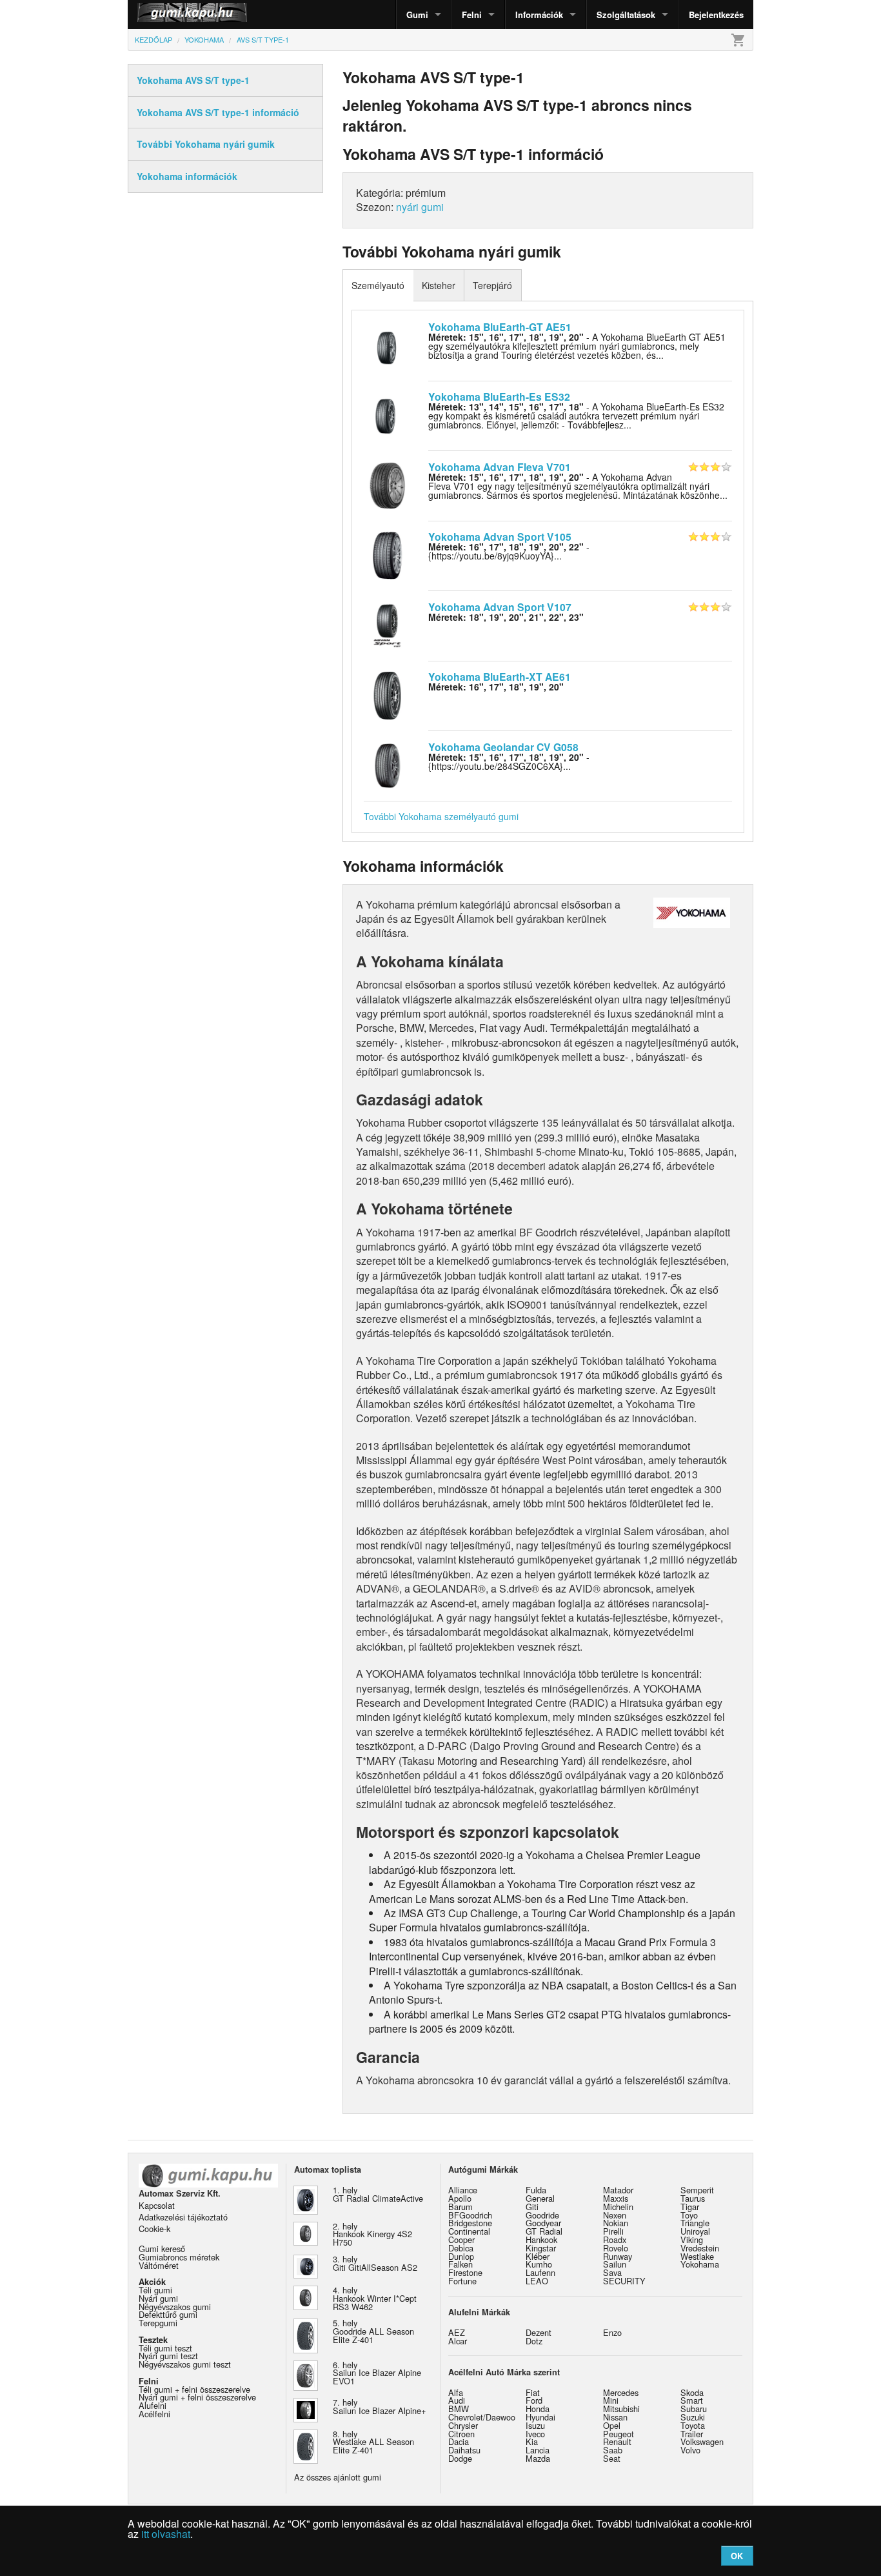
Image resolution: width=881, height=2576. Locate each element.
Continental (469, 2231)
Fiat (533, 2392)
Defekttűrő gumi (168, 2314)
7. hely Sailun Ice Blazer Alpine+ (379, 2406)
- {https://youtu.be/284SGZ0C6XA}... (509, 761)
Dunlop (461, 2256)
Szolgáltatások (626, 15)
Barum (460, 2207)
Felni (472, 15)
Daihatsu (464, 2450)
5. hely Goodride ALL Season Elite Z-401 (373, 2331)
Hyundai (540, 2417)
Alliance (463, 2190)
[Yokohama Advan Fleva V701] (387, 484)
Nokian (616, 2223)
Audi (457, 2400)
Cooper (461, 2239)
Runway (618, 2256)
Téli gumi (155, 2290)
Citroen (461, 2434)
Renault (617, 2441)
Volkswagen (702, 2441)
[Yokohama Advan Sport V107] (387, 624)
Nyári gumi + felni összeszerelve (197, 2397)
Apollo (460, 2198)
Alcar (458, 2341)
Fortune (462, 2281)
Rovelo (616, 2248)
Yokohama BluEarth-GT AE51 (500, 327)
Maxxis (616, 2198)
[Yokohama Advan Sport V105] (387, 554)
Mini (611, 2400)
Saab (613, 2450)
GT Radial (544, 2231)
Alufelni (153, 2405)
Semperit (697, 2190)
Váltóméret (159, 2265)
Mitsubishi (621, 2409)
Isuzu (535, 2425)
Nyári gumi (158, 2298)
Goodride (542, 2215)
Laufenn (540, 2272)
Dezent (539, 2332)
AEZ (457, 2332)
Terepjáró (492, 285)
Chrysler (463, 2425)
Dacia (459, 2441)
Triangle (695, 2223)
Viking (692, 2239)
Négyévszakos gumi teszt (185, 2364)
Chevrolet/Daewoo (482, 2417)
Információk (539, 15)
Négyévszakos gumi (175, 2307)
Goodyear (543, 2223)
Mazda (538, 2458)
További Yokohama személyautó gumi (441, 816)
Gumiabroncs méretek (179, 2257)
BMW (459, 2409)
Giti (532, 2207)
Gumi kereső (162, 2249)
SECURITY (624, 2281)
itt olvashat (166, 2534)
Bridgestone (470, 2223)
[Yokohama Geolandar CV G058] (387, 764)
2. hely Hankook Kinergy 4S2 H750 (372, 2234)
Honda (538, 2409)
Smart (692, 2400)
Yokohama (700, 2264)
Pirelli (613, 2231)
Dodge (460, 2458)
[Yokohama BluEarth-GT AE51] (387, 344)
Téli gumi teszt (165, 2348)
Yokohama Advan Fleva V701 (500, 467)
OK (737, 2556)
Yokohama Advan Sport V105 (500, 537)
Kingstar (541, 2248)
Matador (618, 2190)
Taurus (693, 2198)
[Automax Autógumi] (160, 15)
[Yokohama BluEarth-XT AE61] (387, 694)
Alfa (456, 2392)
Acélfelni (154, 2414)
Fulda (536, 2190)
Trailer (692, 2434)
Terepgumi (158, 2323)
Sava (612, 2272)
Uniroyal (695, 2231)
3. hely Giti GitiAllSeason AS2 (375, 2263)
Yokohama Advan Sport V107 (500, 607)
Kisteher (439, 285)
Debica (461, 2248)
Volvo (690, 2450)
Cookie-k (154, 2229)
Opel (612, 2425)
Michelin (618, 2207)
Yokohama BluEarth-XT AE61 (500, 677)
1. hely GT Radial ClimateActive (378, 2194)
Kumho (539, 2264)
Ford (534, 2400)
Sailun (615, 2264)
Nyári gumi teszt (168, 2356)
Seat (612, 2458)
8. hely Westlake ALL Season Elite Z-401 (373, 2442)
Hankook (541, 2239)
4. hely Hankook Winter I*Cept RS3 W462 (375, 2298)
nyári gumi (420, 207)
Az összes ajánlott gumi (338, 2477)
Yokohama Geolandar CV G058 (503, 747)
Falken (460, 2264)
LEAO (537, 2281)
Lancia (538, 2450)
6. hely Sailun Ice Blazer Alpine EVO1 (377, 2373)
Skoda (692, 2392)
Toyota (693, 2425)
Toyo (689, 2215)
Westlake (697, 2256)
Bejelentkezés (716, 15)
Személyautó (378, 285)
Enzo (612, 2332)
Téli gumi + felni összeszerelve (194, 2389)
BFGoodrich (470, 2215)
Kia (532, 2441)
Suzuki (693, 2417)
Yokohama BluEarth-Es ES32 (499, 397)
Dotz (534, 2341)
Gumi (417, 15)
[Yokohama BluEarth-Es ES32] (387, 414)
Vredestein (700, 2248)
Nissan (615, 2417)
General (540, 2198)
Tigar (690, 2207)
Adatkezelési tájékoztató (183, 2217)
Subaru (694, 2409)
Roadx (615, 2239)
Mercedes (621, 2392)
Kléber (538, 2256)
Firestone (465, 2272)
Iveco (535, 2434)
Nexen (615, 2215)
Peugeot (619, 2434)
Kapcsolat (157, 2205)
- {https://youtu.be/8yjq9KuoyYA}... (509, 551)
